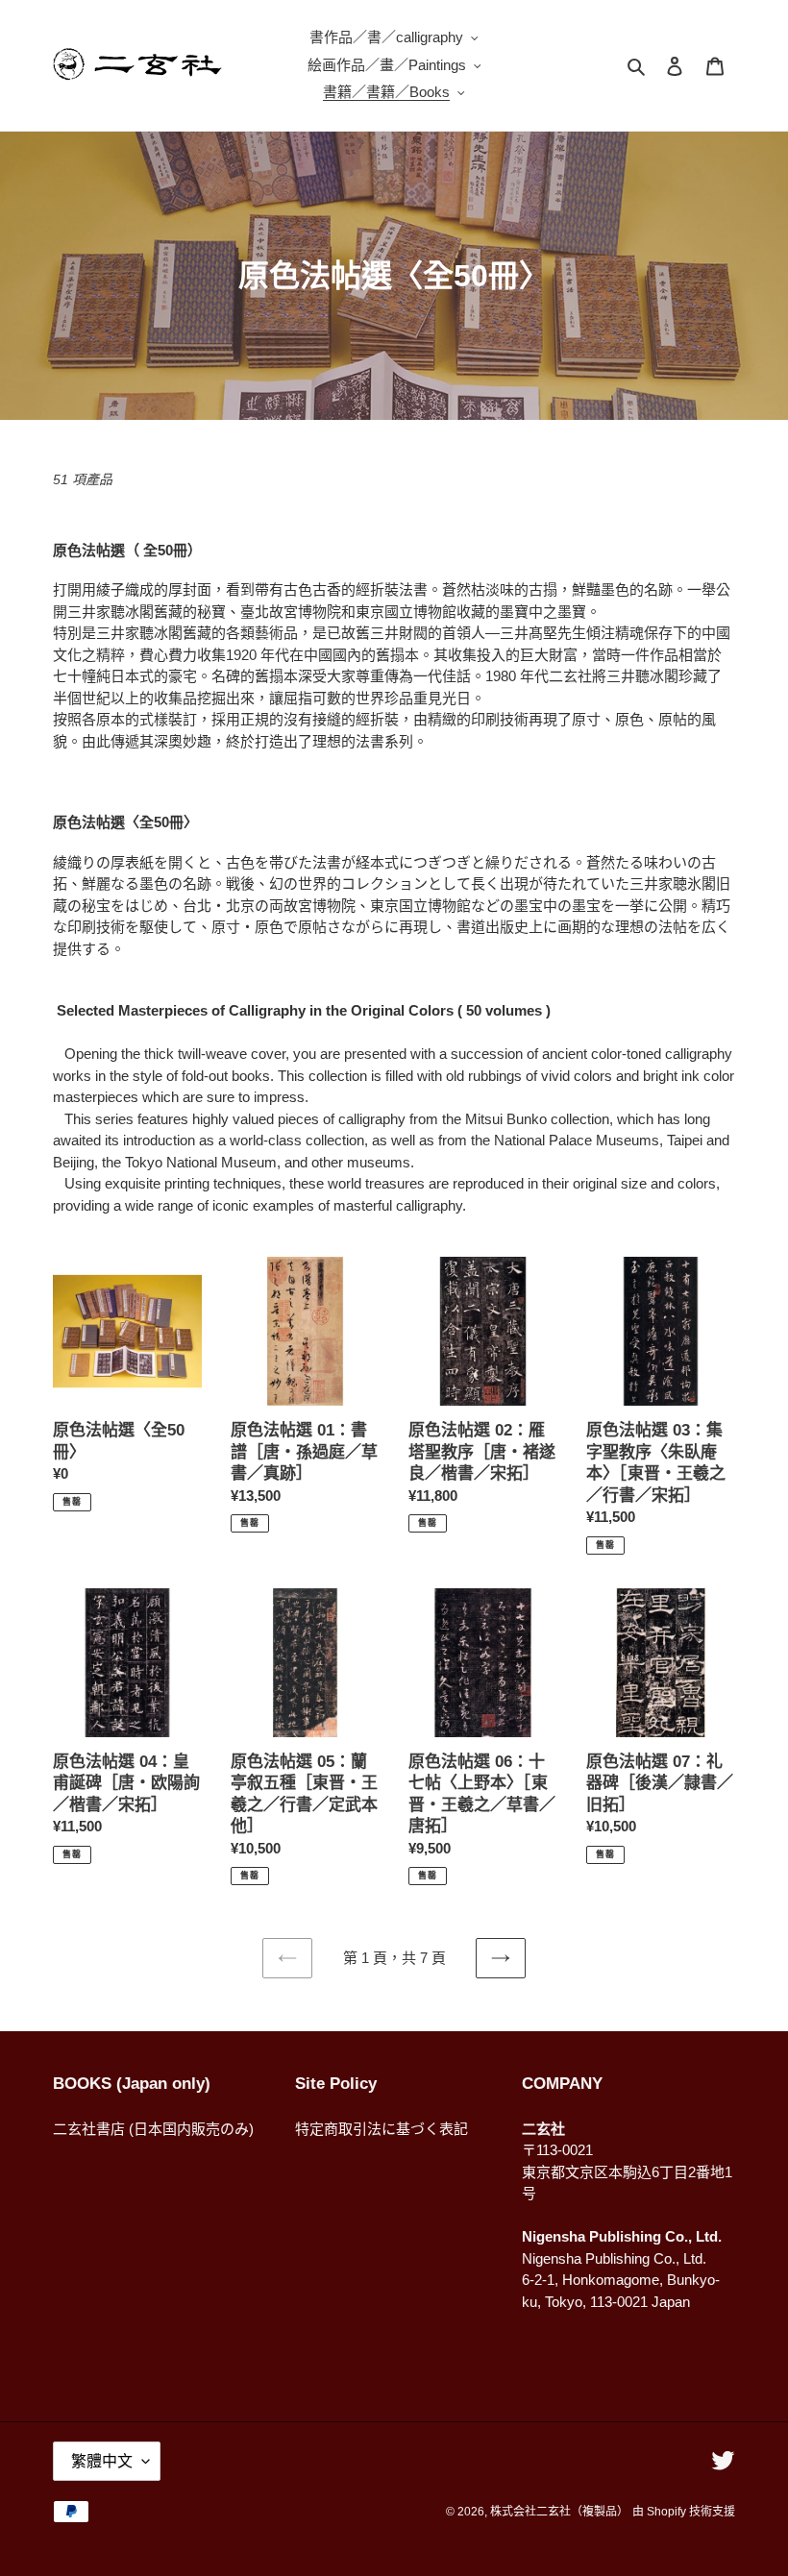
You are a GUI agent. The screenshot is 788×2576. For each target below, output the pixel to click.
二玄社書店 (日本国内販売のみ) (153, 2129)
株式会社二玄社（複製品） (559, 2512)
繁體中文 (102, 2461)
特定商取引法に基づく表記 (382, 2129)
